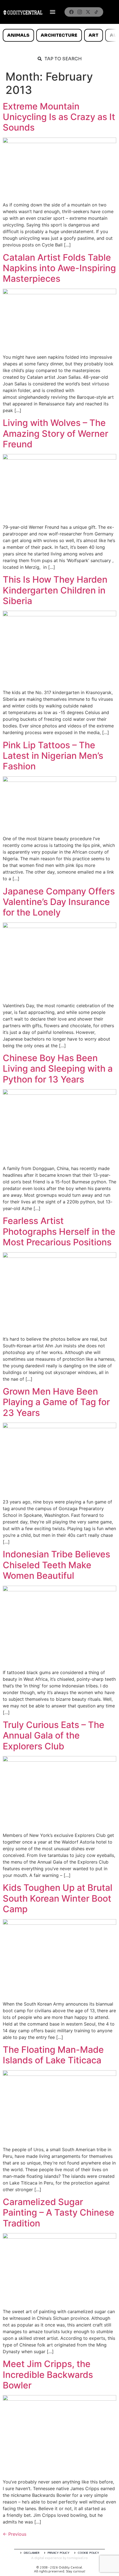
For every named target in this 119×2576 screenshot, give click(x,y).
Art (94, 35)
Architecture (59, 35)
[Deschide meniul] (53, 12)
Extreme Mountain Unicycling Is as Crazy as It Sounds (59, 117)
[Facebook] (71, 12)
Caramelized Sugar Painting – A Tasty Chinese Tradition (59, 2213)
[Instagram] (80, 12)
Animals (18, 35)
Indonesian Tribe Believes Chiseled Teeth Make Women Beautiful (56, 1565)
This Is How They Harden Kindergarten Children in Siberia (55, 590)
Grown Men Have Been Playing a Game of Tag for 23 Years (56, 1402)
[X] (88, 12)
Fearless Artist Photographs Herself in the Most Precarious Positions (59, 1231)
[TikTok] (96, 12)
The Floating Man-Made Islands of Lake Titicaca (53, 2055)
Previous (15, 2534)
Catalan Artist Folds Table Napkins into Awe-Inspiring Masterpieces (59, 268)
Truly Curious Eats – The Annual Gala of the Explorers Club (54, 1735)
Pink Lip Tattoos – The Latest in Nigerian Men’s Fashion (53, 756)
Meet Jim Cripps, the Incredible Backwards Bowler (48, 2375)
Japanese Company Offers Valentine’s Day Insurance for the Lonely (59, 902)
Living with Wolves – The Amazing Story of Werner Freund (55, 433)
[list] (59, 35)
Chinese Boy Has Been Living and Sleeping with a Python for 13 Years (58, 1069)
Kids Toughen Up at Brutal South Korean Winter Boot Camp (58, 1898)
